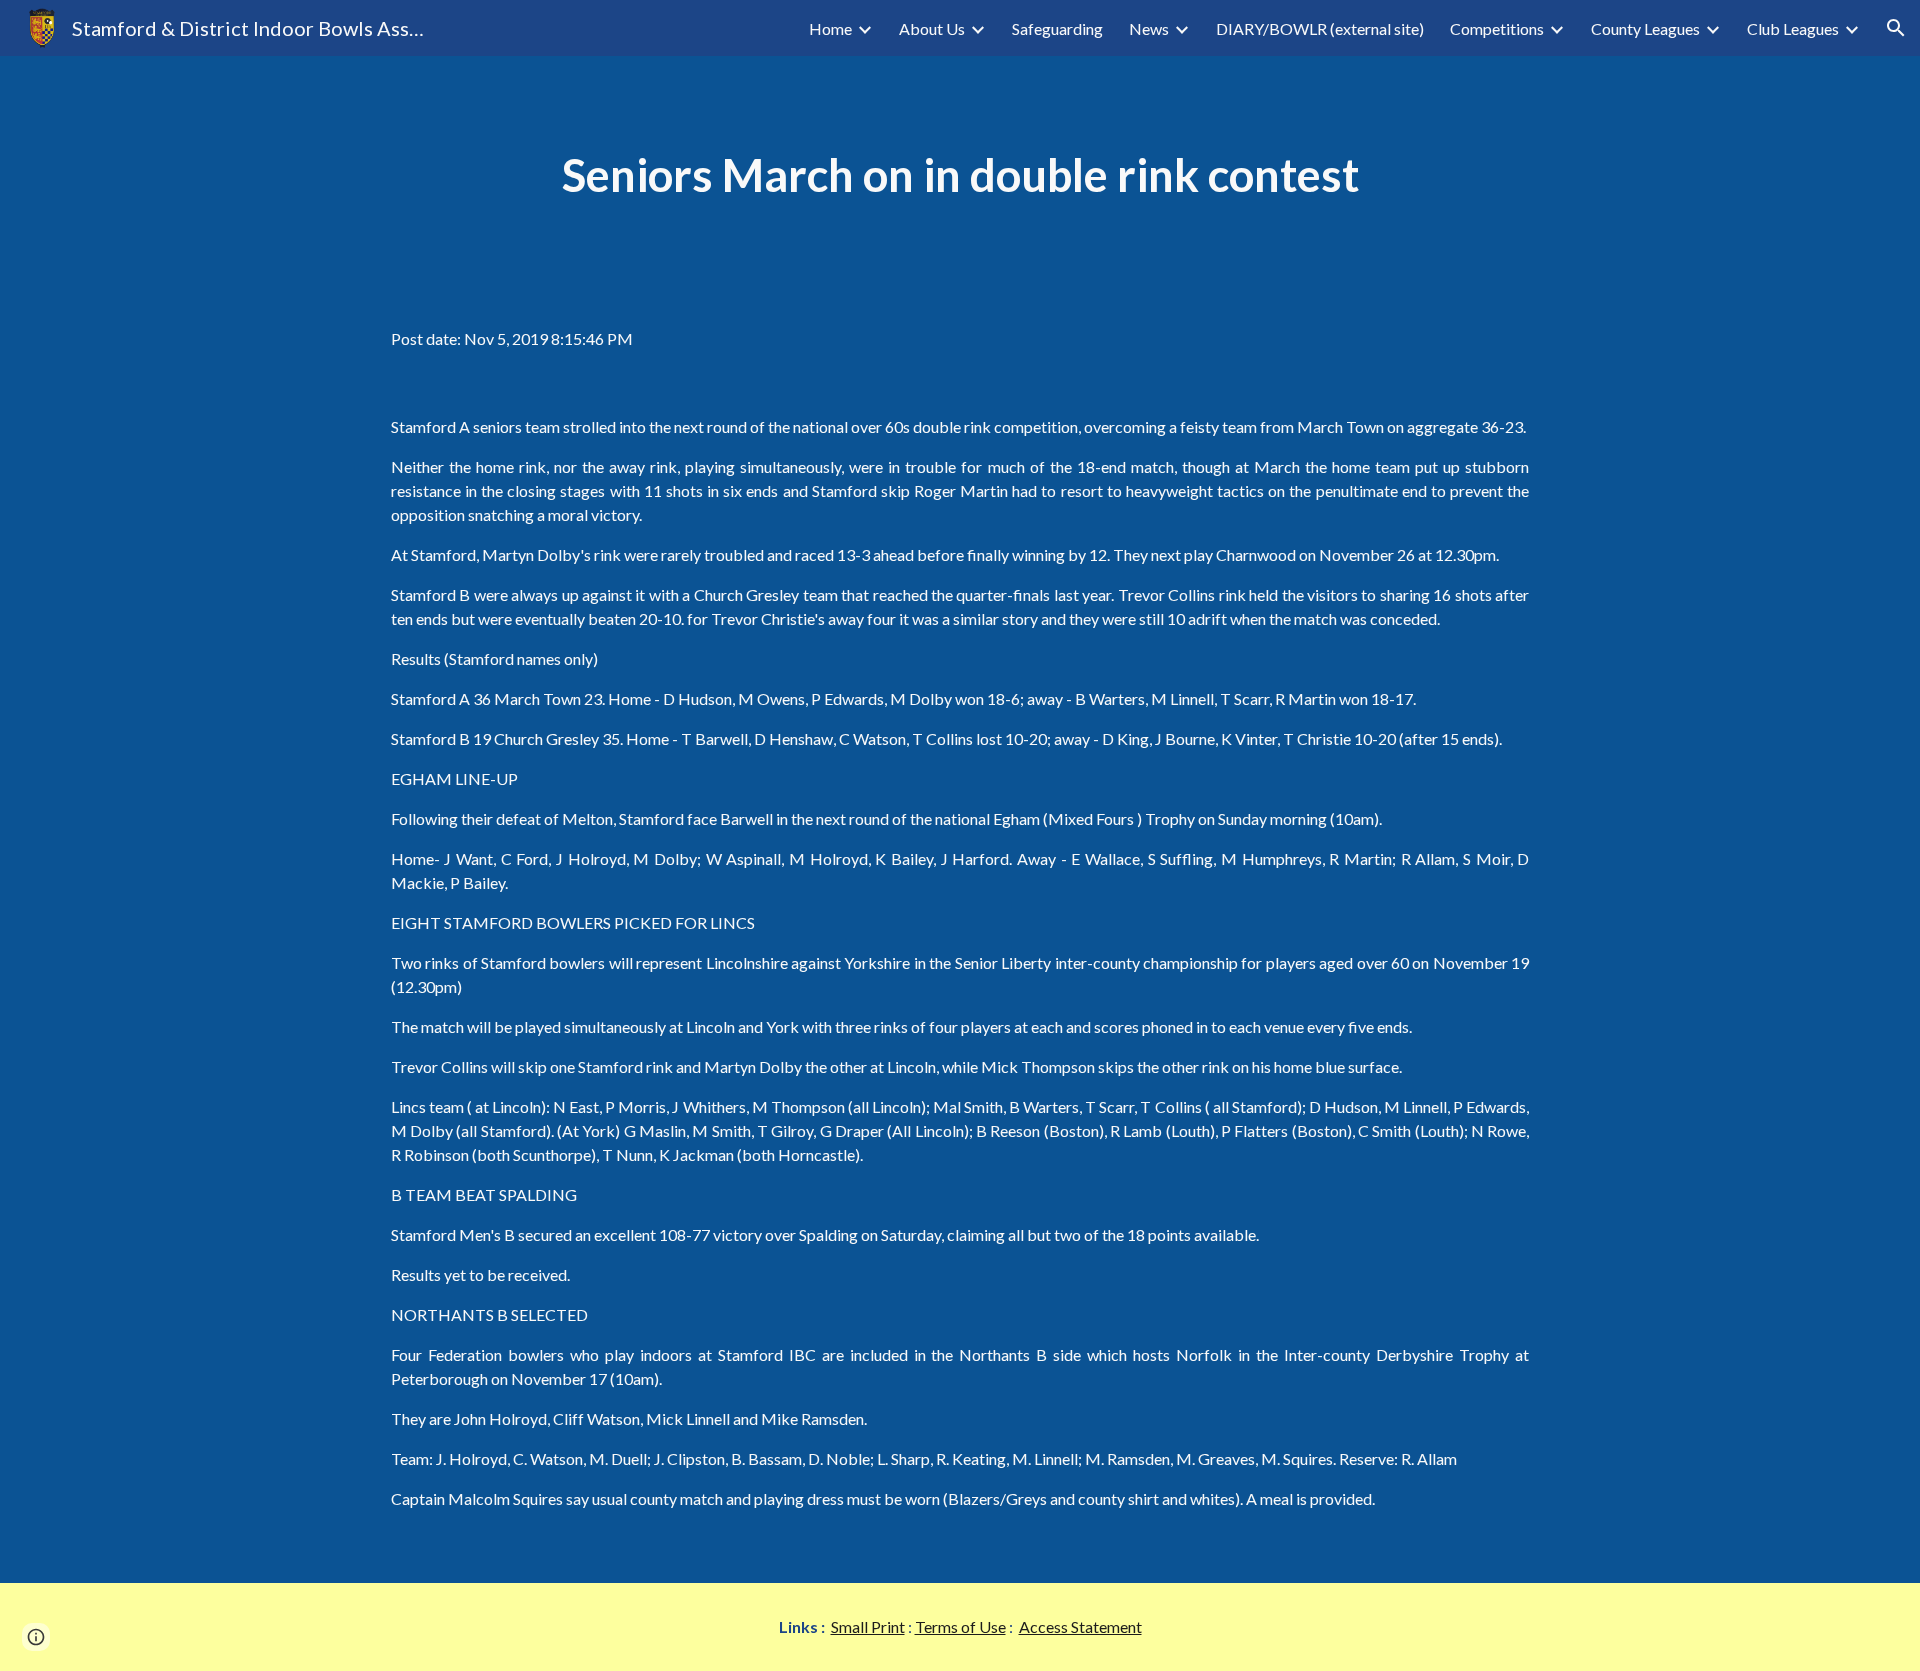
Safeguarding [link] (1057, 28)
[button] (1896, 28)
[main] (960, 175)
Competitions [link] (1497, 28)
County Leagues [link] (1645, 28)
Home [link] (830, 28)
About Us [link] (932, 28)
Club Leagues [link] (1793, 28)
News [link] (1149, 28)
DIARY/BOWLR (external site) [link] (1320, 28)
